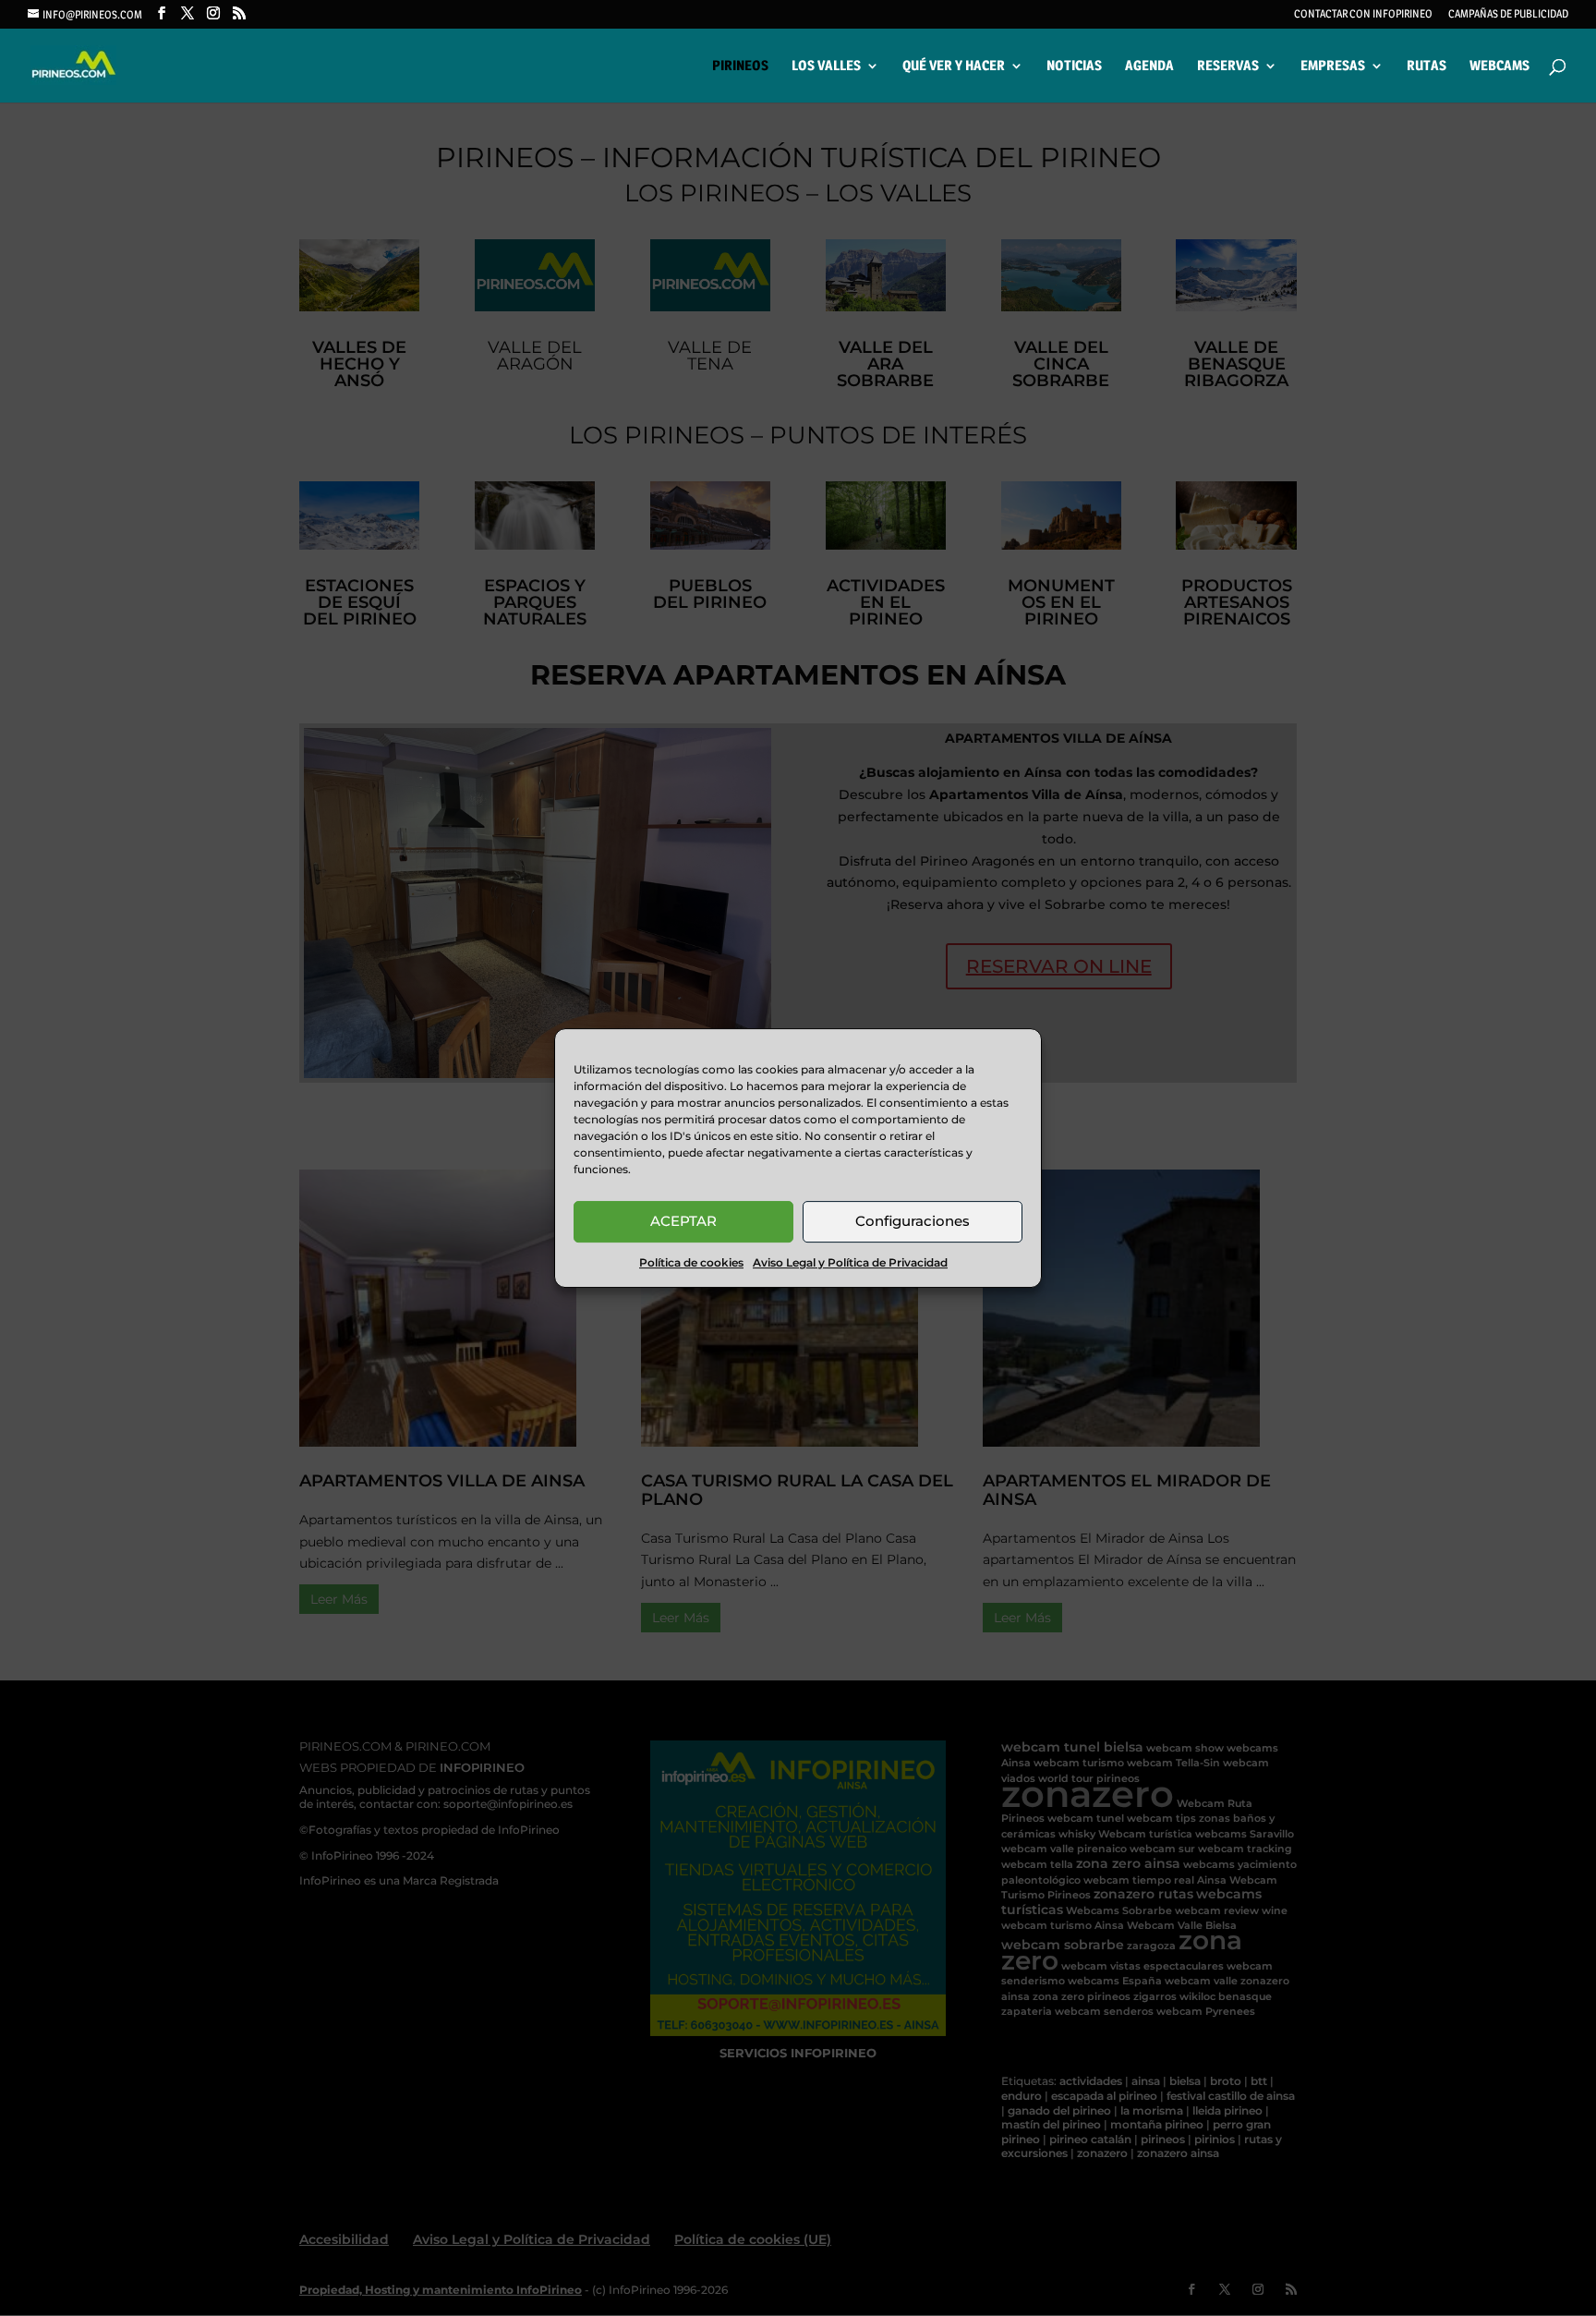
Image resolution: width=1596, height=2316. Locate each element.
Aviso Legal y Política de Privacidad (850, 1262)
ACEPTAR (683, 1221)
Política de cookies (691, 1262)
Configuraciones (913, 1221)
